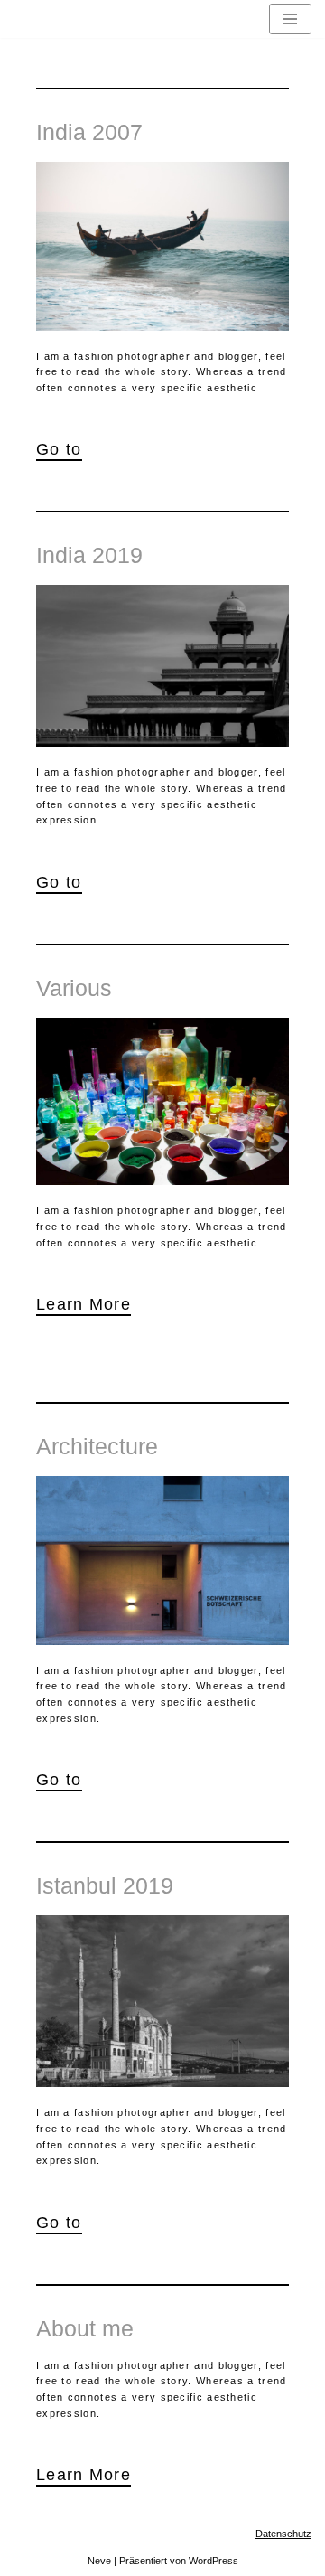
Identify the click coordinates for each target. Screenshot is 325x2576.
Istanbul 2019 (105, 1885)
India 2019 (89, 555)
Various (74, 988)
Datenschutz (283, 2534)
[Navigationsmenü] (290, 19)
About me (85, 2328)
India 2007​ (89, 132)
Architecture (97, 1446)
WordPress (214, 2561)
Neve (99, 2561)
